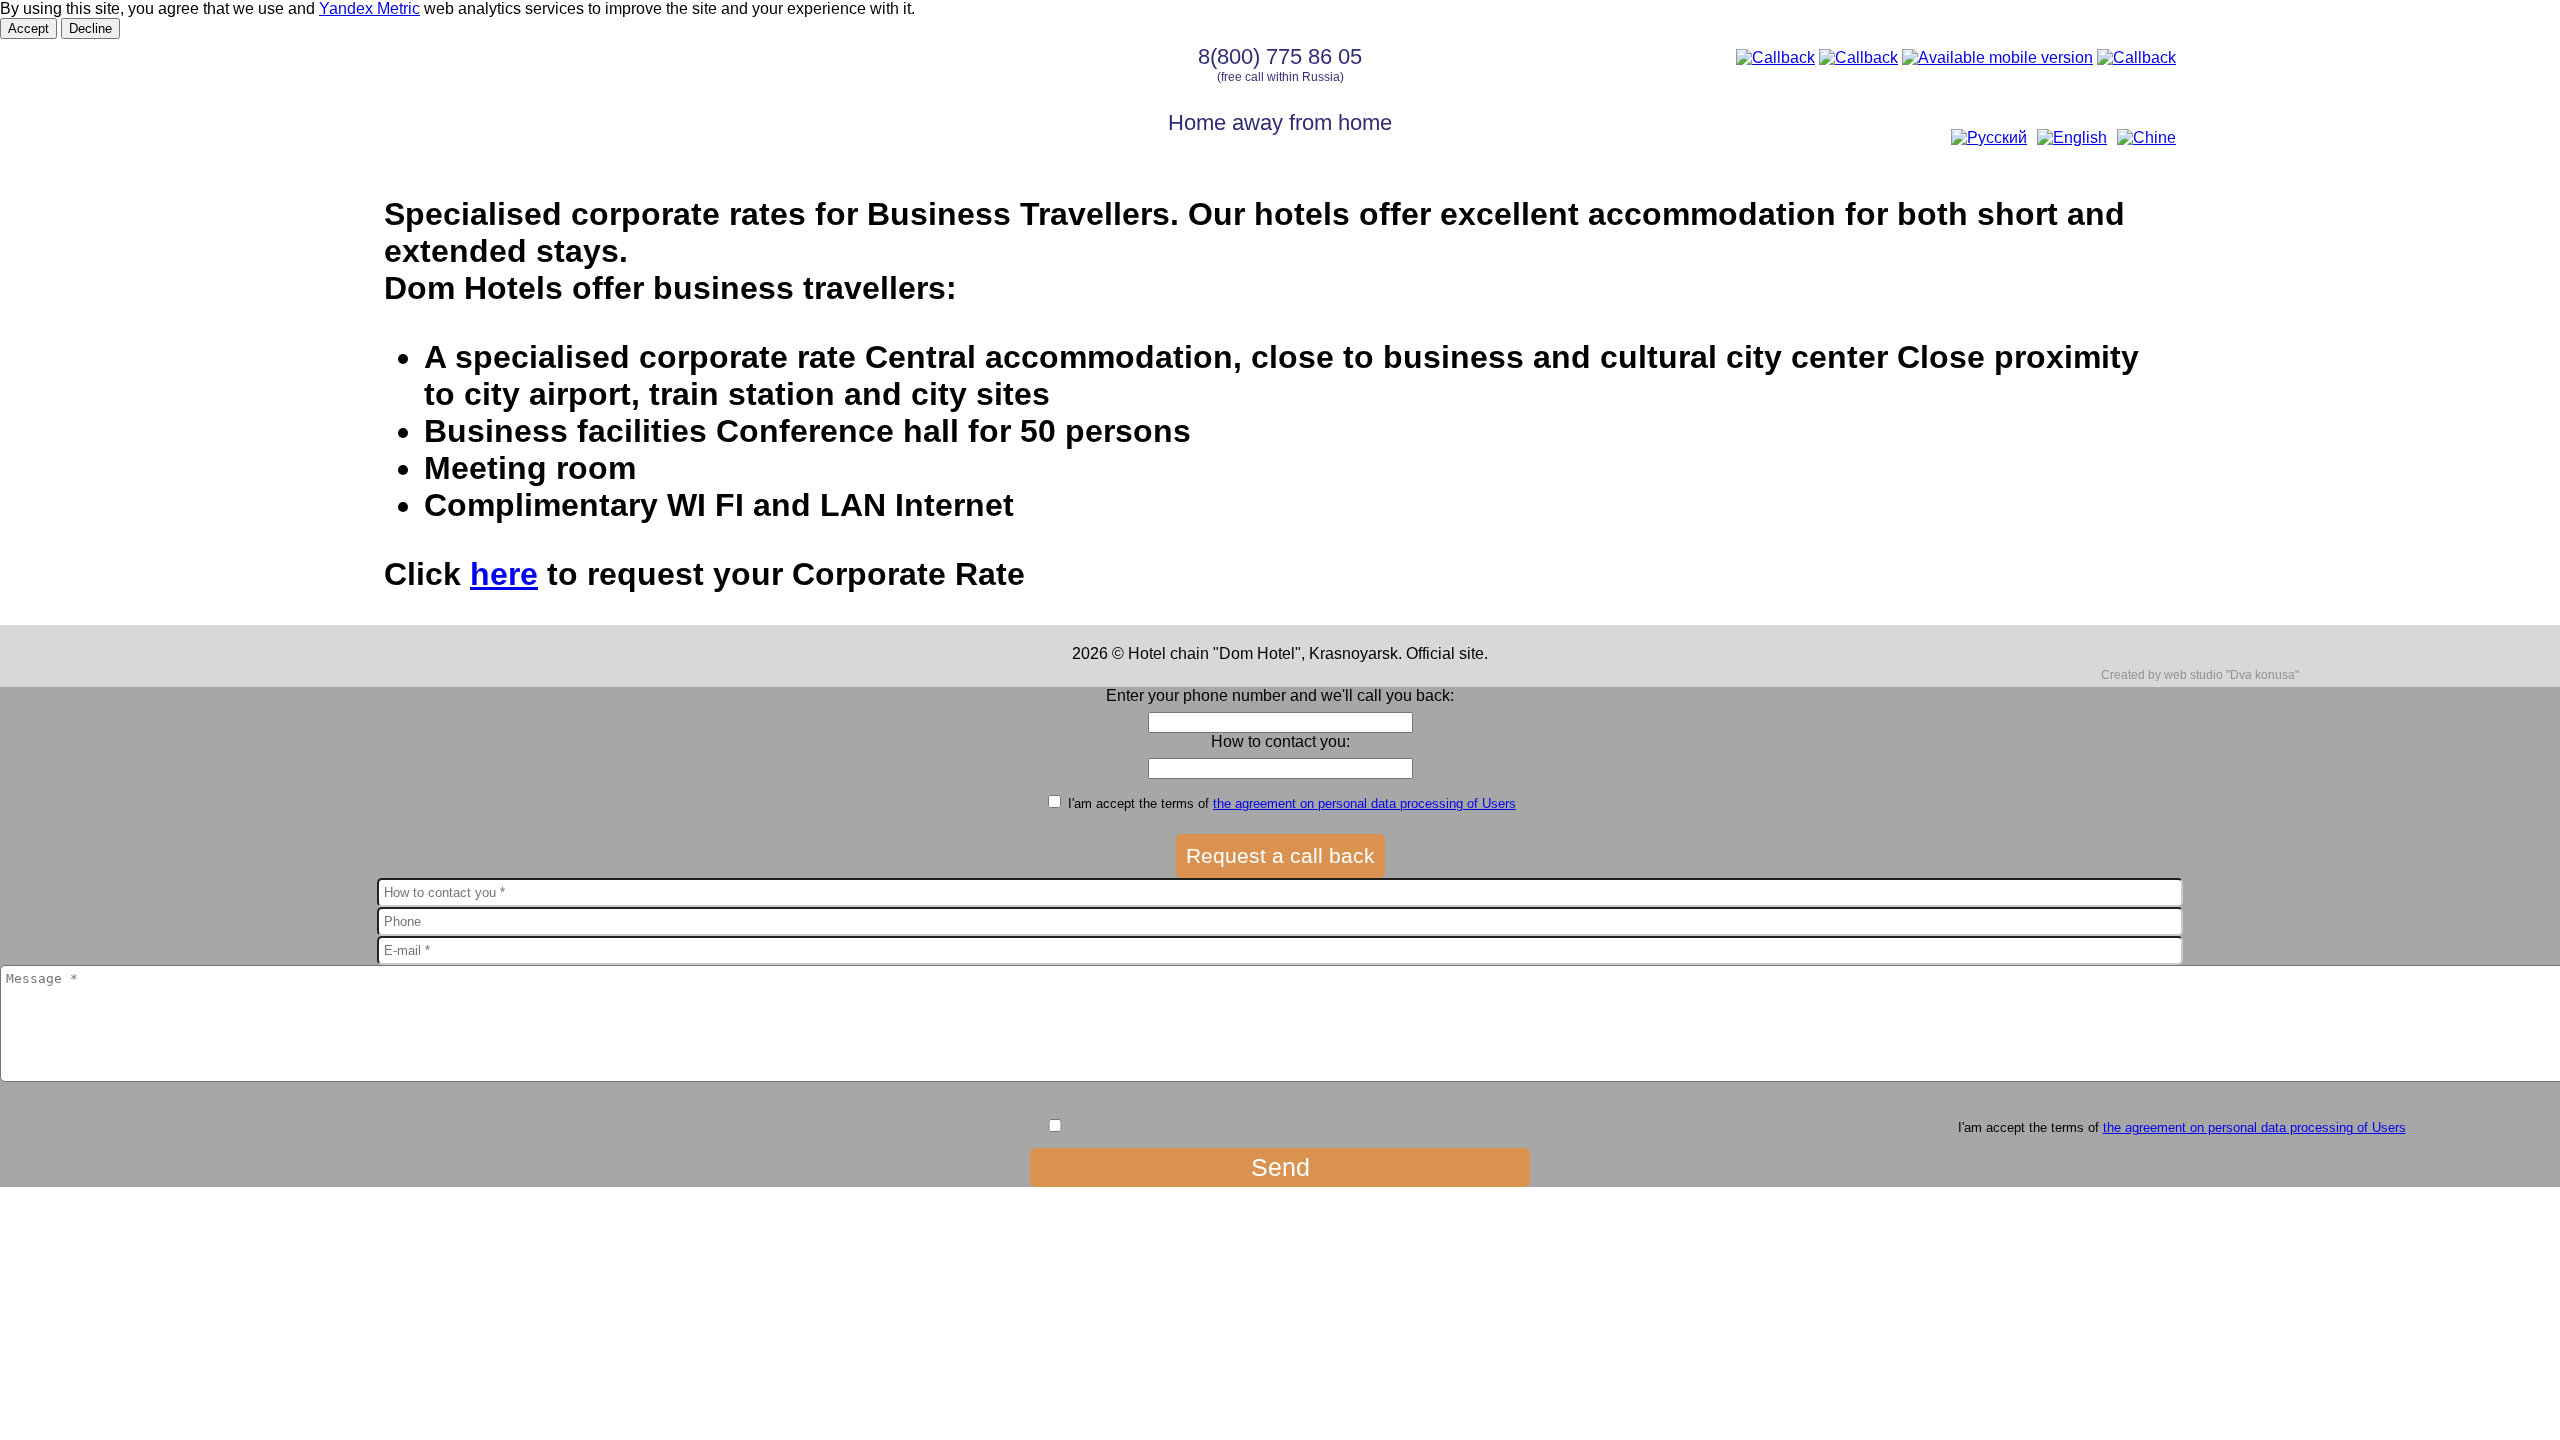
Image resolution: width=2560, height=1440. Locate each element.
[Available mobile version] (1997, 57)
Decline (90, 28)
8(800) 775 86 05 (1280, 56)
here (504, 574)
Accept (28, 28)
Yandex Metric (369, 8)
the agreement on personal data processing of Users (1364, 803)
